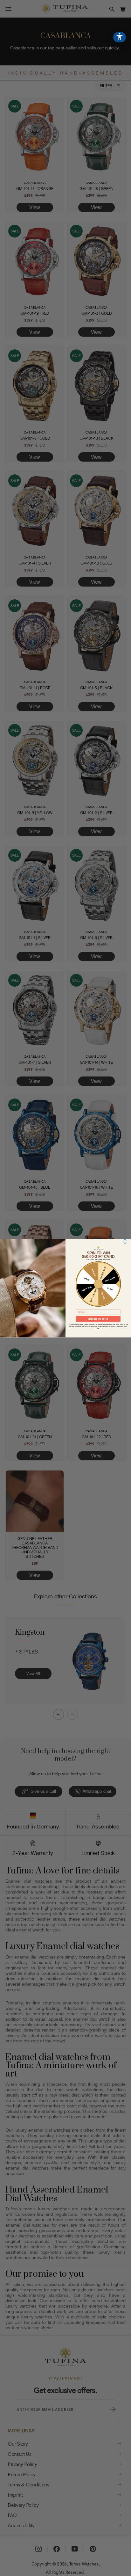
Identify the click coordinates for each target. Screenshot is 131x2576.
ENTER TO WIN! (98, 1319)
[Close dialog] (125, 1241)
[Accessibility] (120, 37)
